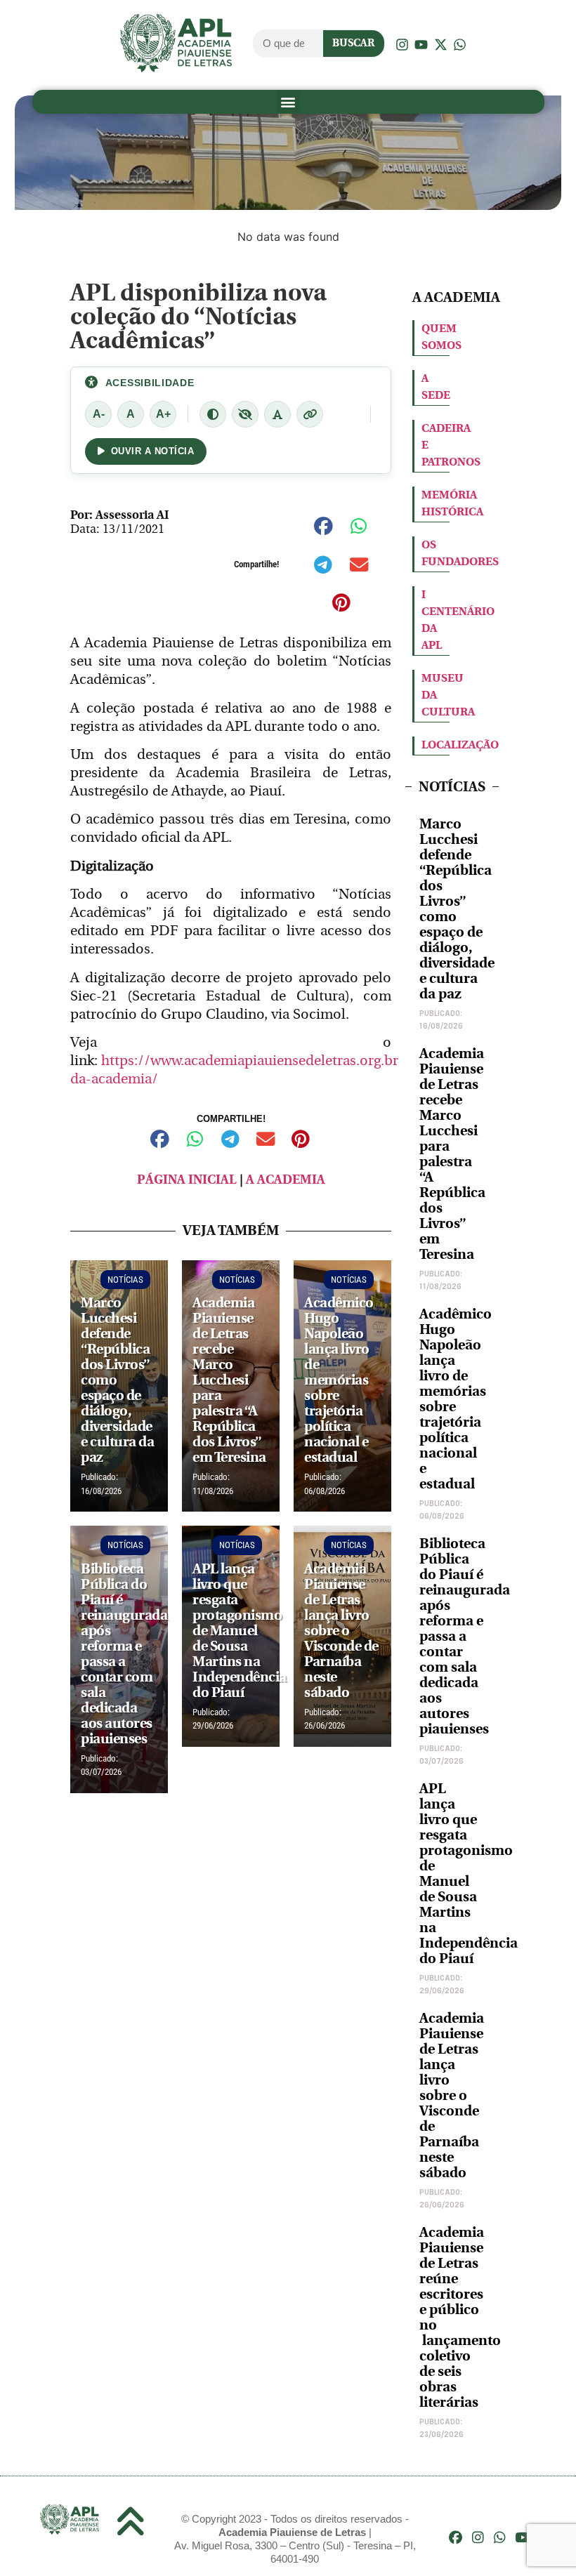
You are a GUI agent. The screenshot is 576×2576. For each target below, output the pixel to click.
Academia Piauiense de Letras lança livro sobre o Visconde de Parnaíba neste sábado (452, 2095)
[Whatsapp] (500, 2538)
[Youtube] (522, 2538)
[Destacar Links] (310, 414)
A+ (163, 414)
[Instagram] (478, 2538)
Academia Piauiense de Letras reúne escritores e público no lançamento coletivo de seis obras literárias (460, 2317)
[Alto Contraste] (213, 414)
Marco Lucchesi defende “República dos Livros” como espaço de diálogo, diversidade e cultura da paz (457, 909)
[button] (288, 101)
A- (99, 414)
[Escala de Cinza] (245, 414)
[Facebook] (456, 2538)
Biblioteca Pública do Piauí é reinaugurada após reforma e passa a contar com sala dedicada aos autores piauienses (465, 1636)
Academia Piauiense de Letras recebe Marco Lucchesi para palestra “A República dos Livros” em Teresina (452, 1154)
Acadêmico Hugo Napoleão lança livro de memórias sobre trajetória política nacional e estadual (456, 1399)
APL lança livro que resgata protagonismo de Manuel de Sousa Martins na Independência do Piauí (469, 1874)
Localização (460, 745)
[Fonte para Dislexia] (277, 414)
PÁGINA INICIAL (187, 1180)
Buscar (353, 43)
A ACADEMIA (286, 1180)
